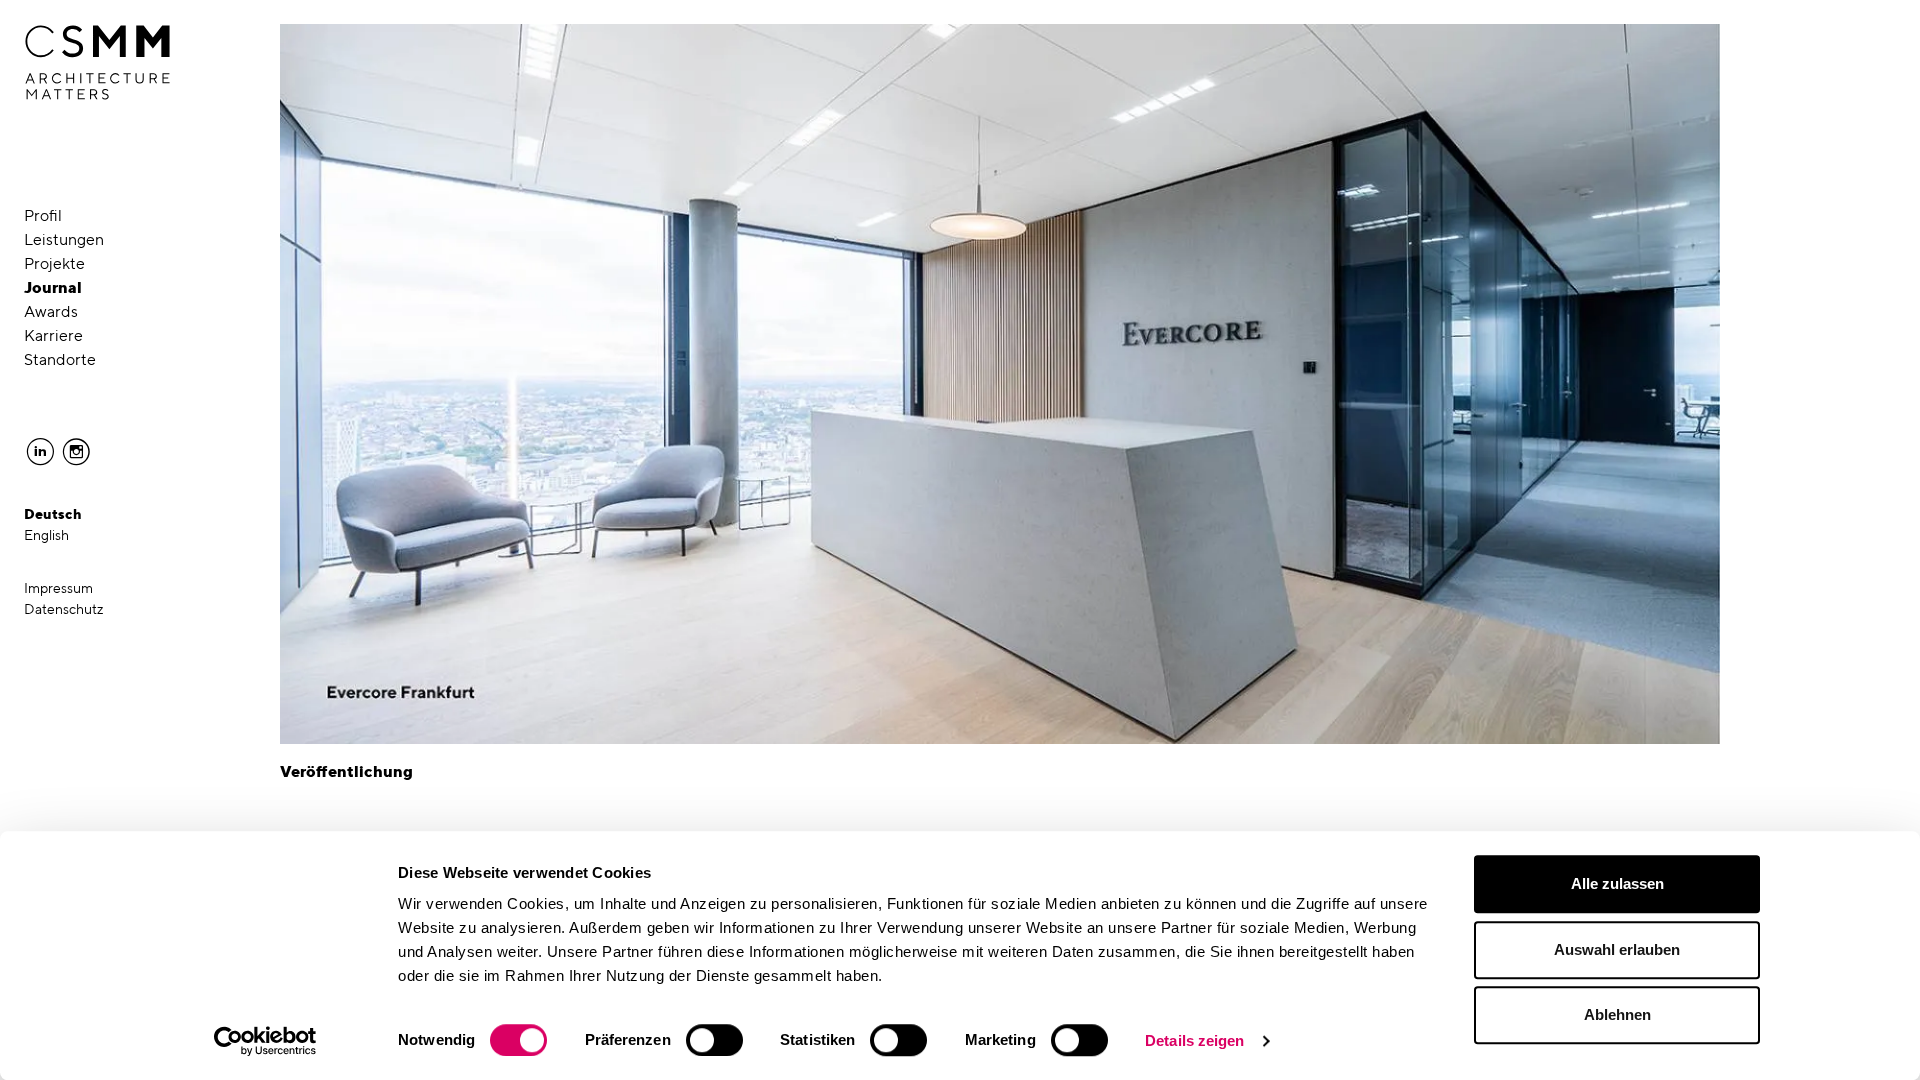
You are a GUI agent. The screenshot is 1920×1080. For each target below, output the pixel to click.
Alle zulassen (1617, 883)
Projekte (54, 263)
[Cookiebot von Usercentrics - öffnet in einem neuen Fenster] (265, 1041)
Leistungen (64, 239)
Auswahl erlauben (1617, 949)
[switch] (714, 1040)
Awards (51, 311)
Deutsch (53, 514)
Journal (53, 287)
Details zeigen (1194, 1040)
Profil (43, 215)
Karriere (53, 335)
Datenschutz (64, 609)
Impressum (58, 588)
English (46, 535)
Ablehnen (1617, 1014)
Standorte (60, 359)
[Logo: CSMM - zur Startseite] (97, 63)
